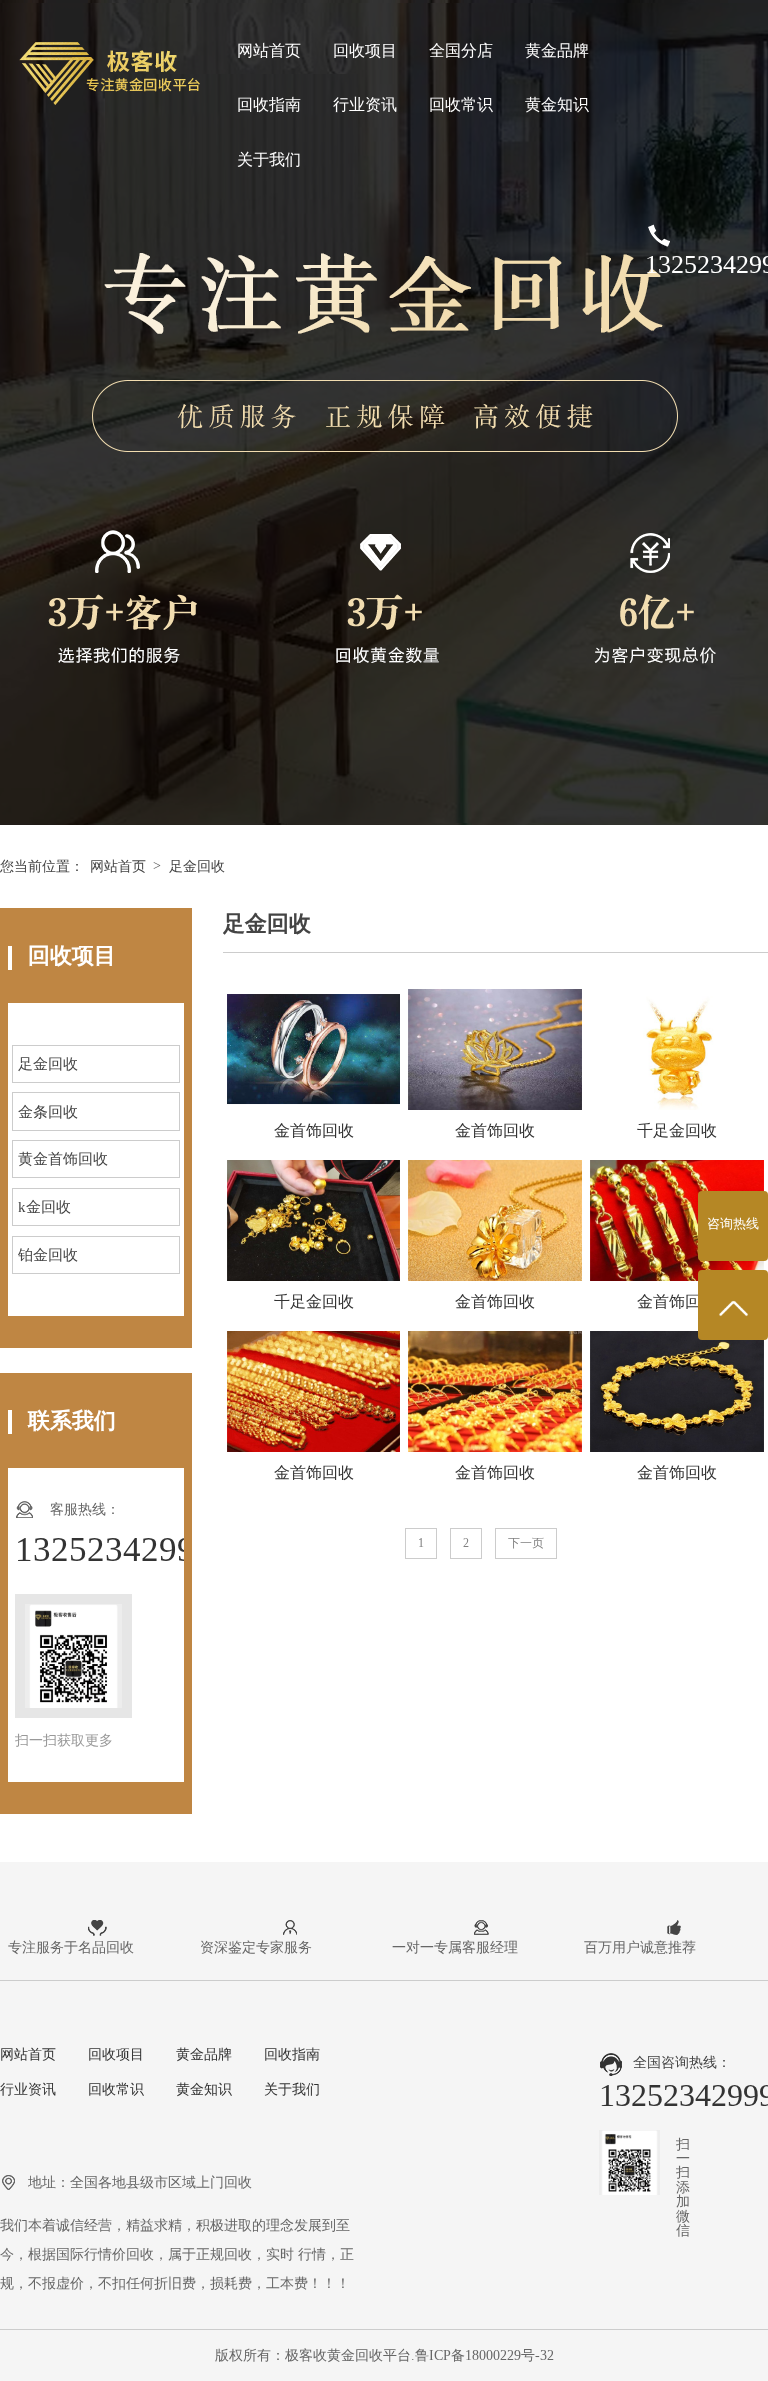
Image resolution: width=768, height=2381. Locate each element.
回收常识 (461, 104)
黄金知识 (557, 104)
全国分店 (461, 50)
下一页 (526, 1543)
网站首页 (269, 50)
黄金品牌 (557, 50)
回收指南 (269, 104)
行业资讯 (365, 104)
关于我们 (269, 159)
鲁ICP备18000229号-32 (484, 2355)
